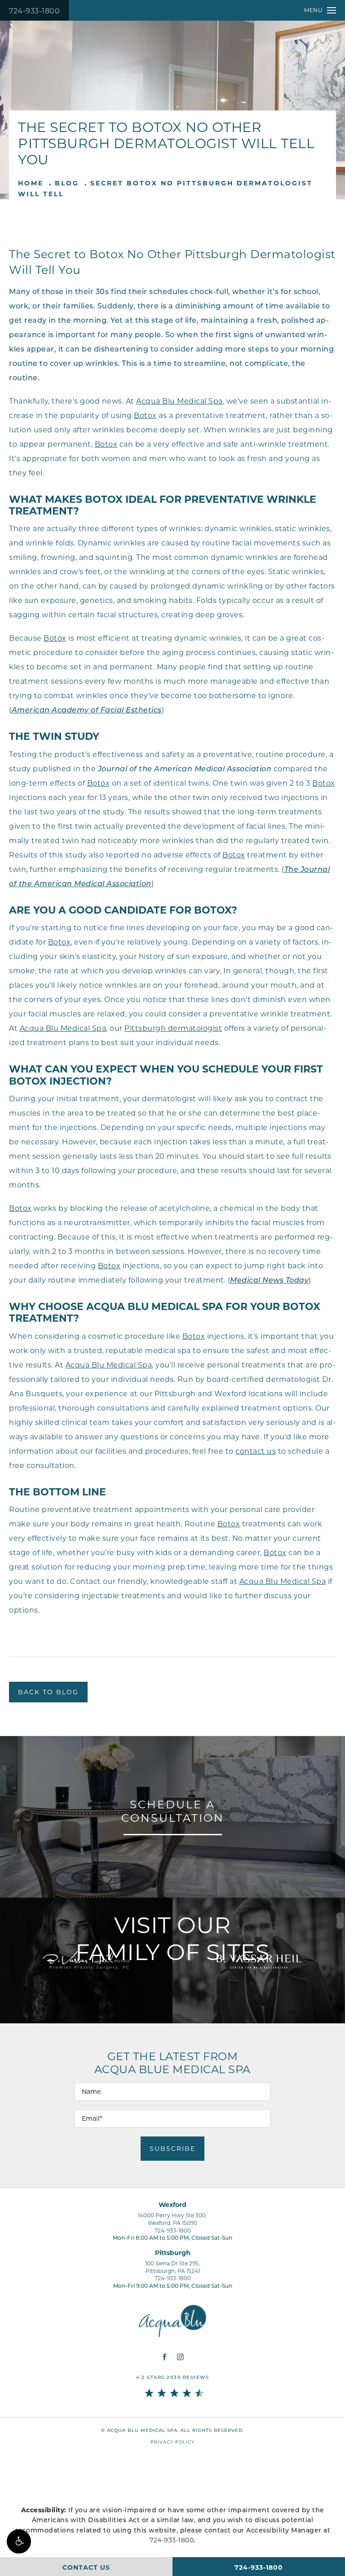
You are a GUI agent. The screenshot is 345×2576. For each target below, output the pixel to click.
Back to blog (48, 1692)
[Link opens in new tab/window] (165, 2357)
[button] (19, 2541)
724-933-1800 (34, 11)
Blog (67, 183)
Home (31, 183)
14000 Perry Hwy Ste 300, (172, 2219)
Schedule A (173, 1811)
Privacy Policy (172, 2442)
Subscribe (172, 2149)
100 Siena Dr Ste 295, (172, 2267)
